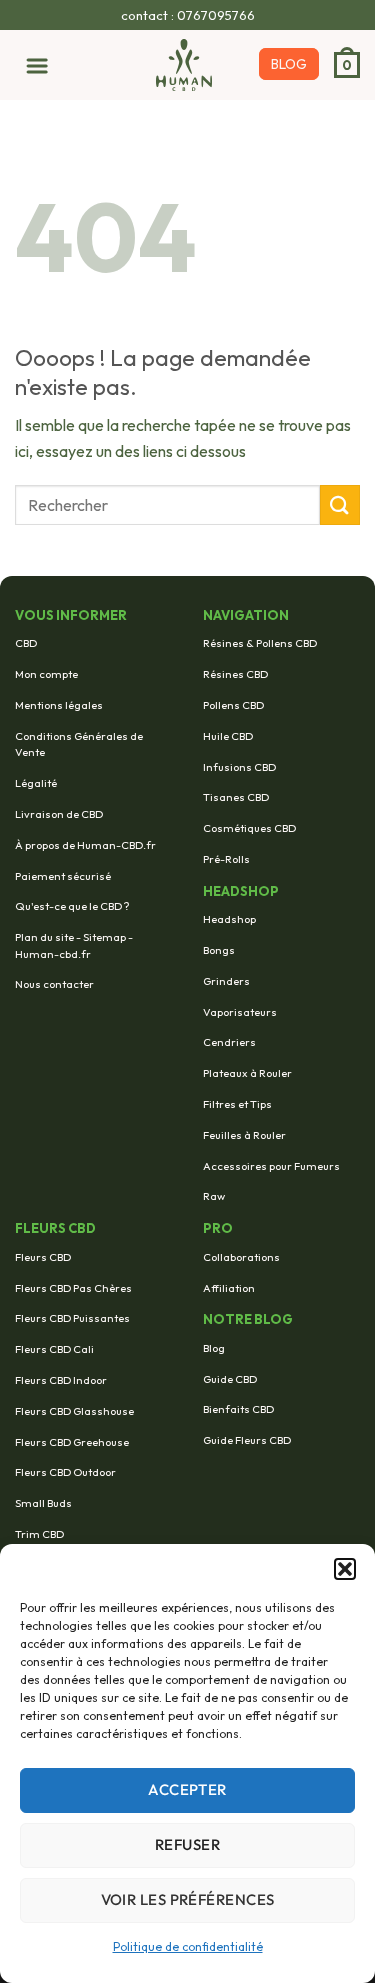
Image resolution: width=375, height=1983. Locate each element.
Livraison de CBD (59, 814)
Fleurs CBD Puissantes (72, 1318)
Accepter (187, 1789)
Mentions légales (59, 705)
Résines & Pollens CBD (260, 643)
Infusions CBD (239, 767)
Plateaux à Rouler (247, 1073)
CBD (26, 643)
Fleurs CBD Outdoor (65, 1472)
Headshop (229, 919)
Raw (214, 1196)
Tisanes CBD (236, 797)
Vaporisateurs (240, 1012)
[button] (345, 1569)
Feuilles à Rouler (244, 1135)
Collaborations (241, 1257)
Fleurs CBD (43, 1257)
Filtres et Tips (237, 1104)
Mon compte (46, 674)
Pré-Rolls (226, 859)
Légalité (36, 783)
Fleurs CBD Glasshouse (74, 1411)
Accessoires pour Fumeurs (271, 1166)
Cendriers (229, 1042)
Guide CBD (230, 1379)
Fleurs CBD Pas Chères (73, 1288)
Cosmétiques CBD (249, 828)
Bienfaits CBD (238, 1409)
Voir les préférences (188, 1899)
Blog (214, 1348)
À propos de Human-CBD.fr (85, 845)
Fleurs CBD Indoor (61, 1380)
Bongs (219, 950)
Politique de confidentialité (188, 1946)
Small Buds (43, 1503)
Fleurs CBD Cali (54, 1349)
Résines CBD (235, 674)
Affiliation (229, 1288)
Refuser (187, 1844)
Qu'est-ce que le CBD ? (72, 906)
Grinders (226, 981)
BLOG (289, 64)
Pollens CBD (233, 705)
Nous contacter (54, 984)
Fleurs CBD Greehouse (72, 1442)
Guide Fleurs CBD (247, 1440)
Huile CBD (228, 736)
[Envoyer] (340, 504)
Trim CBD (39, 1534)
